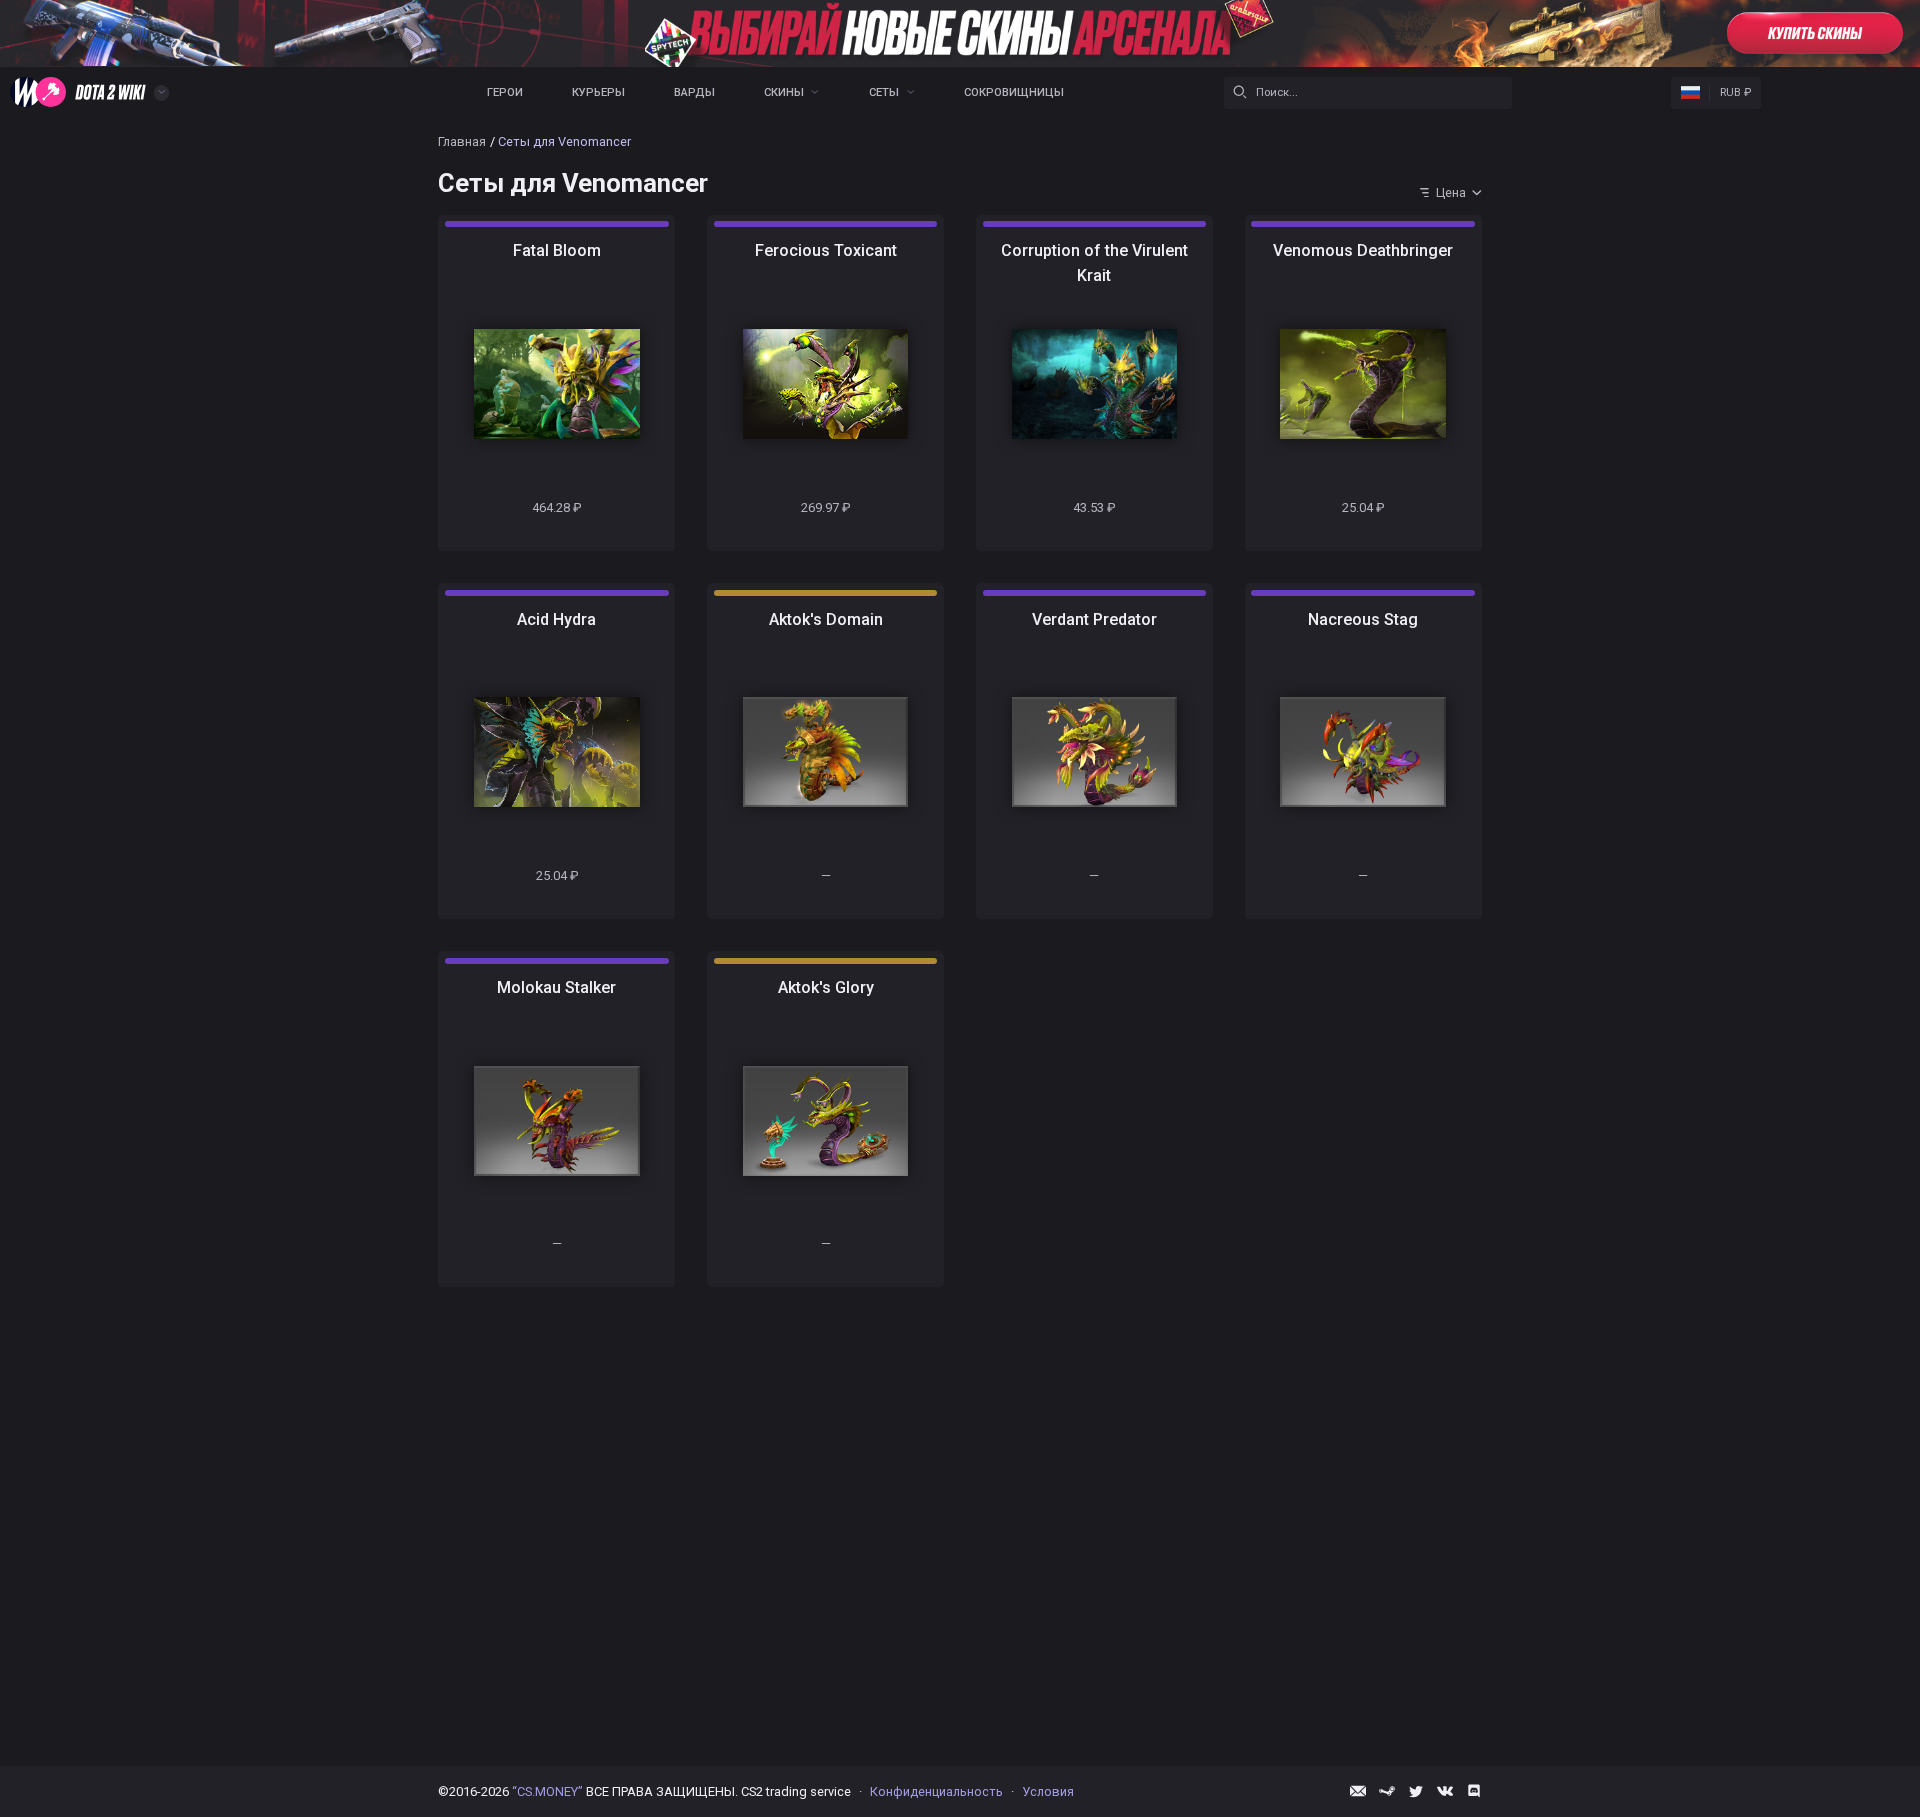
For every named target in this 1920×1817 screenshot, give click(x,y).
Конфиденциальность (936, 1791)
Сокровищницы (1014, 92)
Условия (1048, 1791)
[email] (1358, 1791)
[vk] (1445, 1791)
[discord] (1474, 1791)
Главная (462, 141)
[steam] (1387, 1791)
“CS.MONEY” (547, 1791)
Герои (505, 92)
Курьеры (598, 92)
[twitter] (1416, 1791)
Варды (694, 92)
